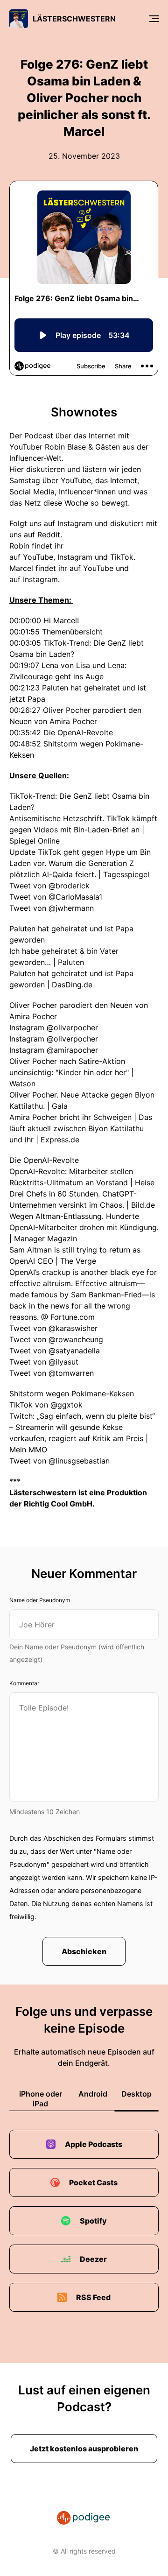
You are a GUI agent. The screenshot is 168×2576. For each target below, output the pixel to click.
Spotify (93, 2221)
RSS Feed (93, 2297)
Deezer (93, 2259)
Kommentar (24, 1683)
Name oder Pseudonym (40, 1600)
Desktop (136, 2094)
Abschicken (84, 1951)
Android (93, 2094)
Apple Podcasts (94, 2144)
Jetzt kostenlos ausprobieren (84, 2449)
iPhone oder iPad (41, 2099)
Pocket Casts (93, 2182)
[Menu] (154, 19)
